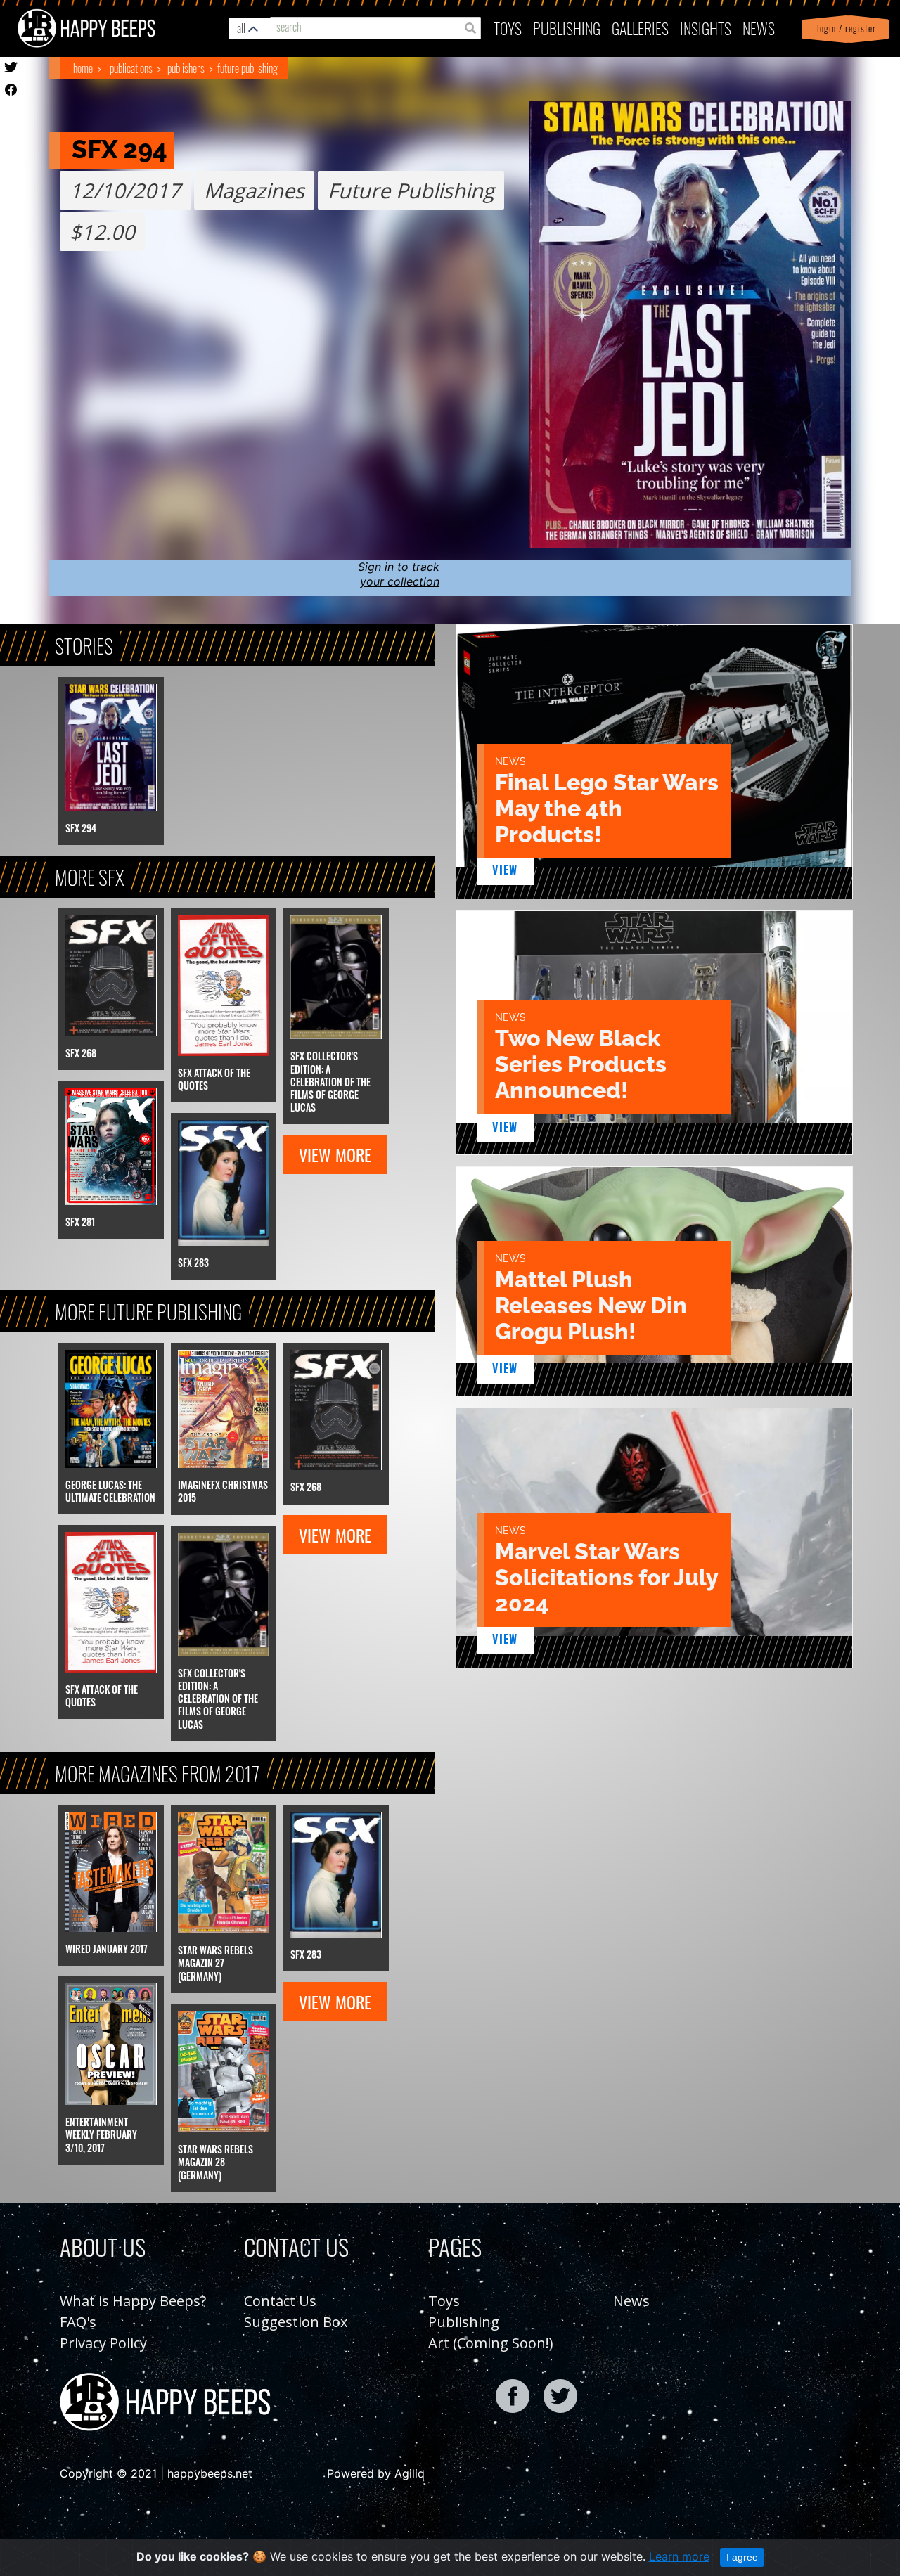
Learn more (679, 2556)
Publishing (464, 2322)
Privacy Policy (103, 2343)
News (759, 28)
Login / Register (844, 28)
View (505, 870)
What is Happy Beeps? (133, 2301)
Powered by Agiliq (376, 2473)
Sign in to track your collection (399, 574)
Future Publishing (247, 68)
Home (83, 68)
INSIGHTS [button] (706, 28)
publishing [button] (567, 28)
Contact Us (280, 2301)
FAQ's (78, 2322)
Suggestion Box (296, 2322)
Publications (131, 68)
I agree (742, 2557)
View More (335, 1154)
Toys (508, 28)
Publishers (186, 68)
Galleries (640, 28)
